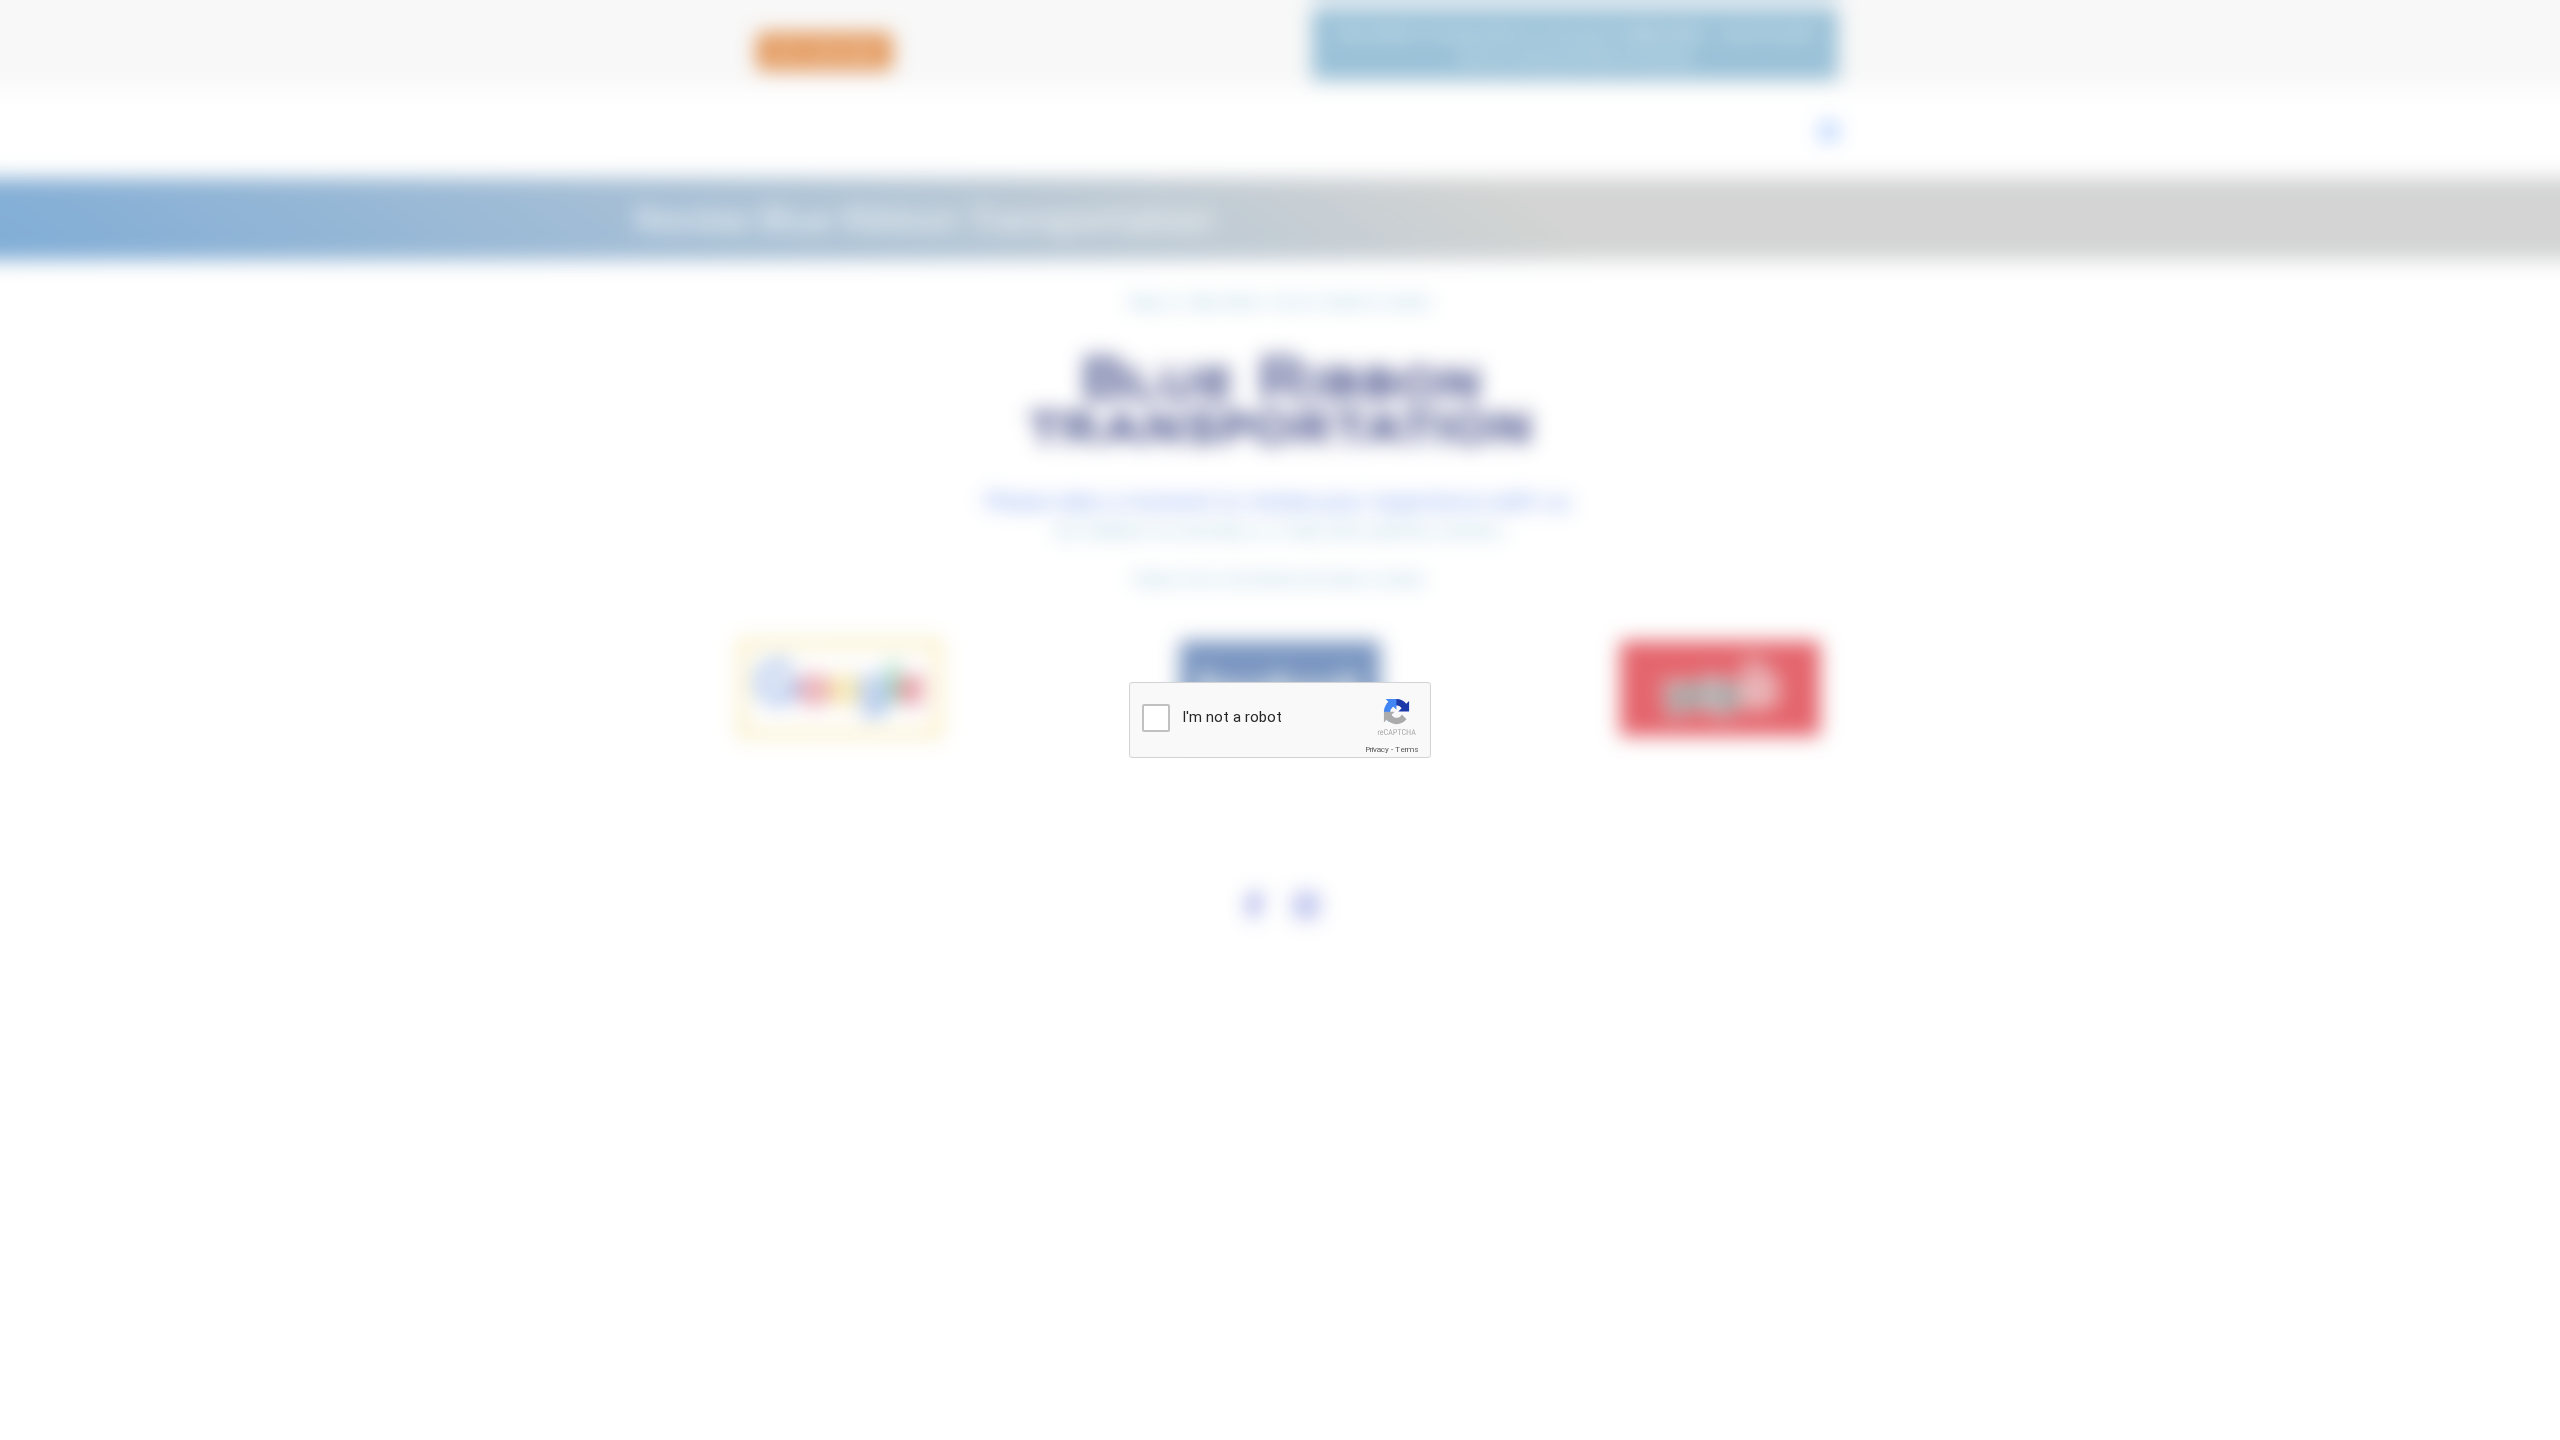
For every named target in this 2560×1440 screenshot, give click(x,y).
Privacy (1377, 749)
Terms (1407, 749)
